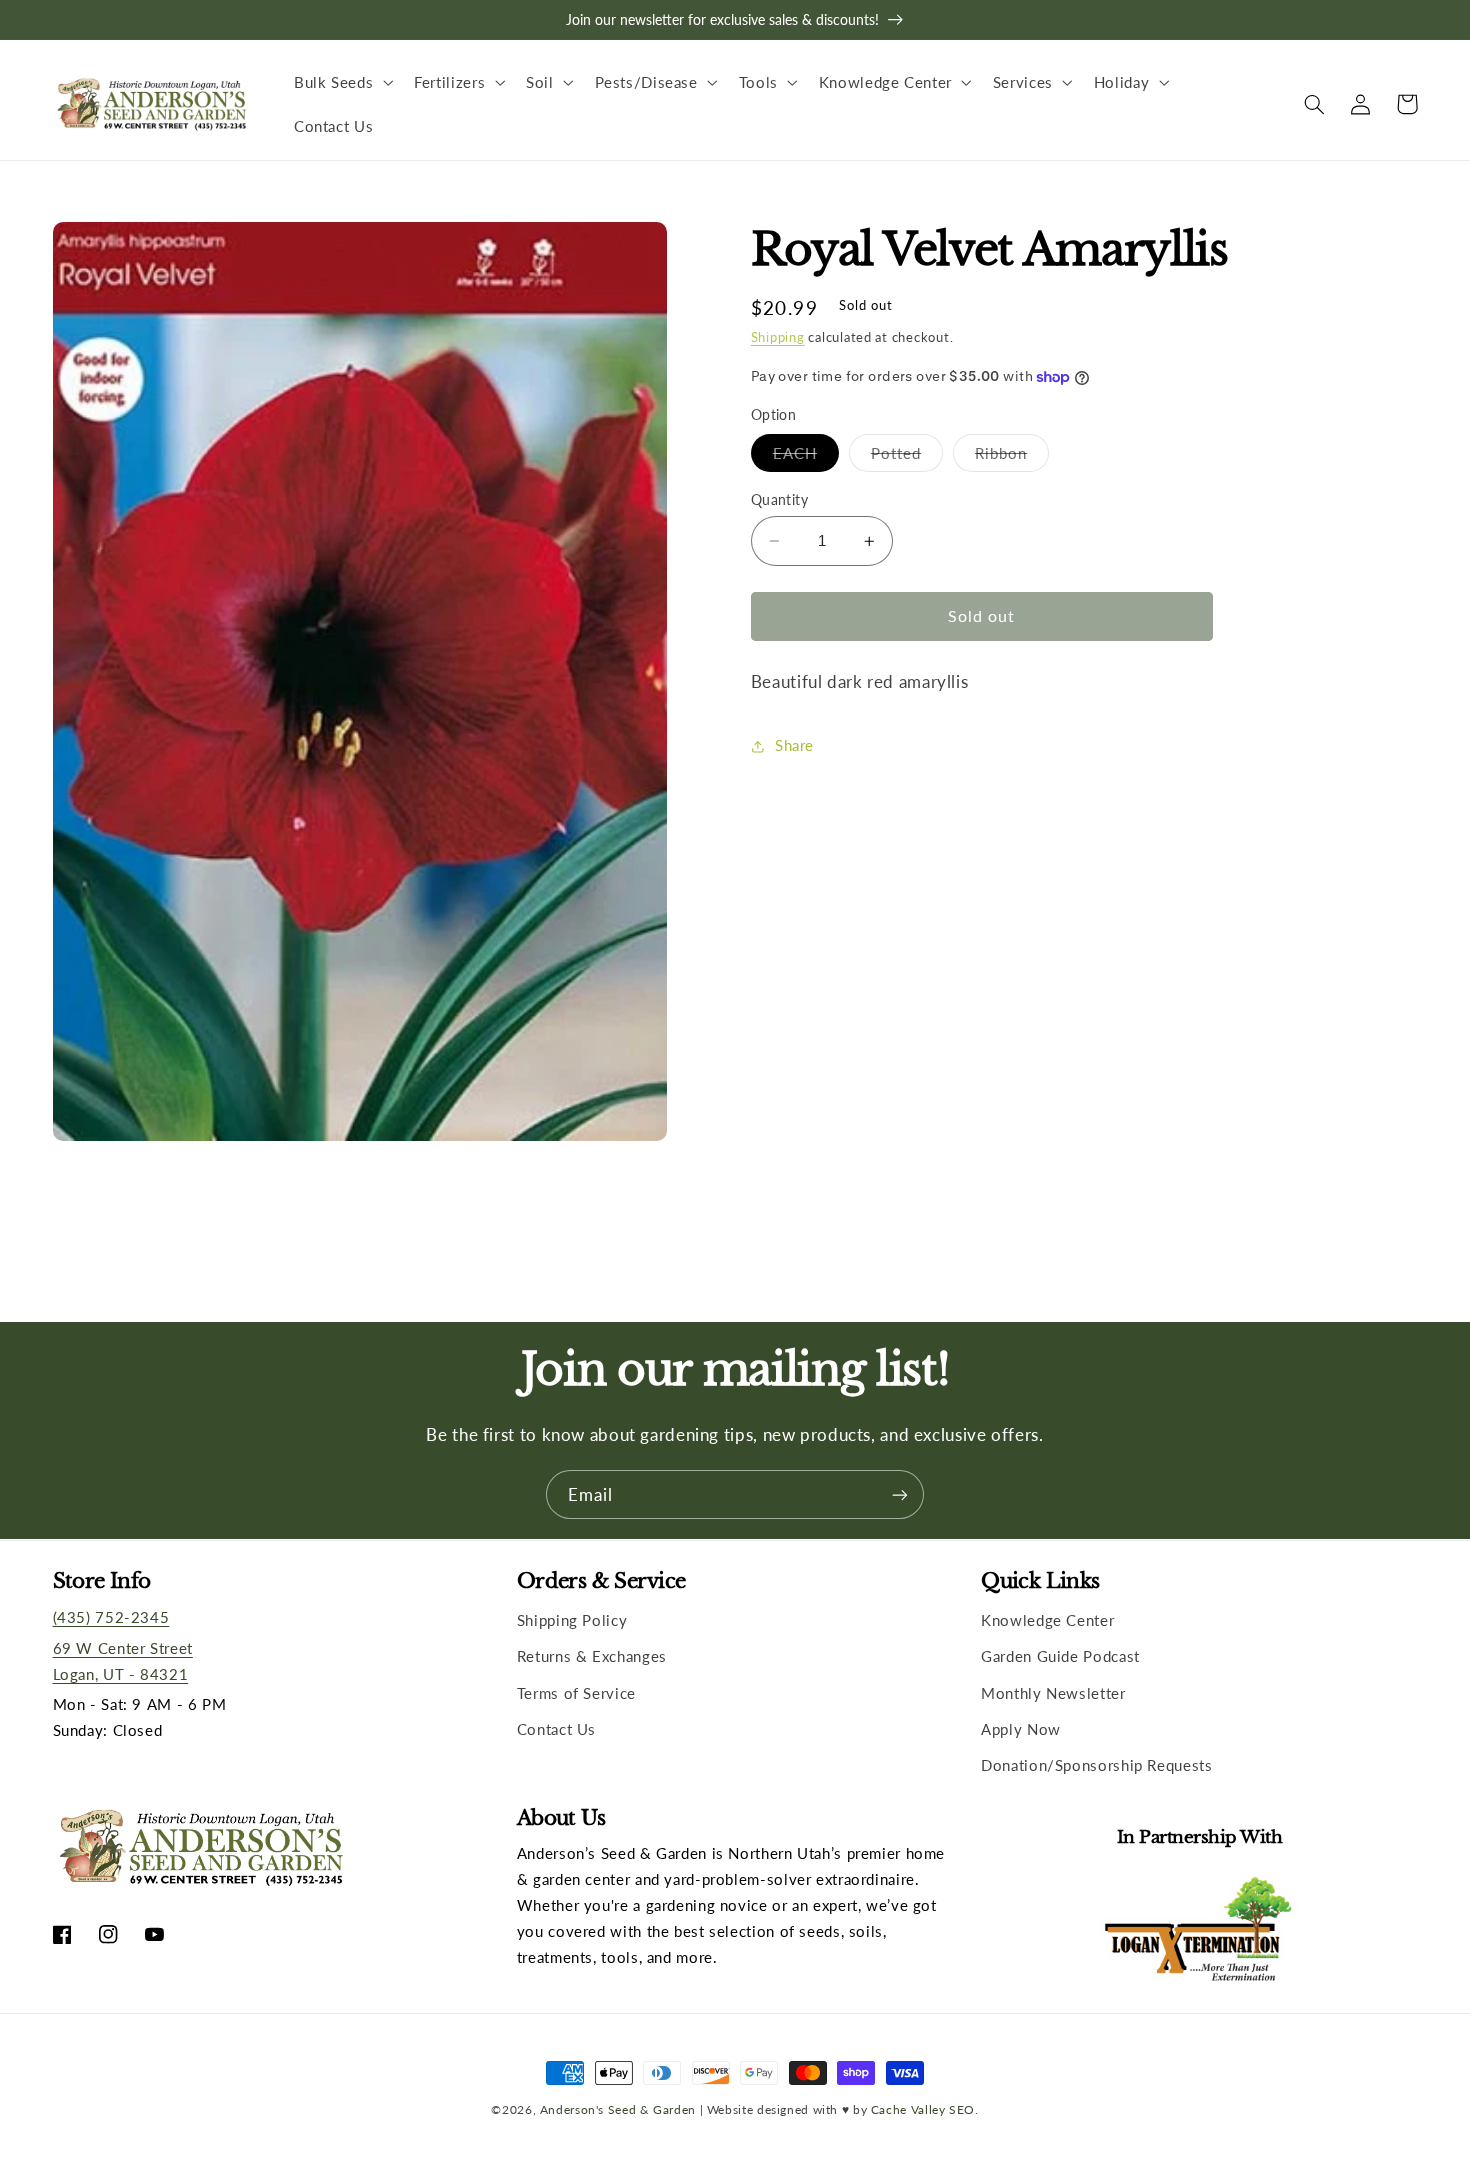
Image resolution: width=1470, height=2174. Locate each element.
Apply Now (1021, 1729)
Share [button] (794, 745)
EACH (806, 457)
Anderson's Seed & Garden (618, 2109)
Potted (907, 457)
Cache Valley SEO (923, 2109)
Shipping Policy (572, 1620)
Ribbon (1012, 457)
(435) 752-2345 (111, 1617)
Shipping (778, 337)
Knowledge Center (1047, 1620)
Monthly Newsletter (1053, 1693)
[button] (341, 82)
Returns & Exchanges (592, 1656)
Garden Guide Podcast (1060, 1656)
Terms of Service (576, 1693)
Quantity (779, 500)
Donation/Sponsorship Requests (1096, 1765)
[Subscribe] (900, 1494)
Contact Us (556, 1729)
